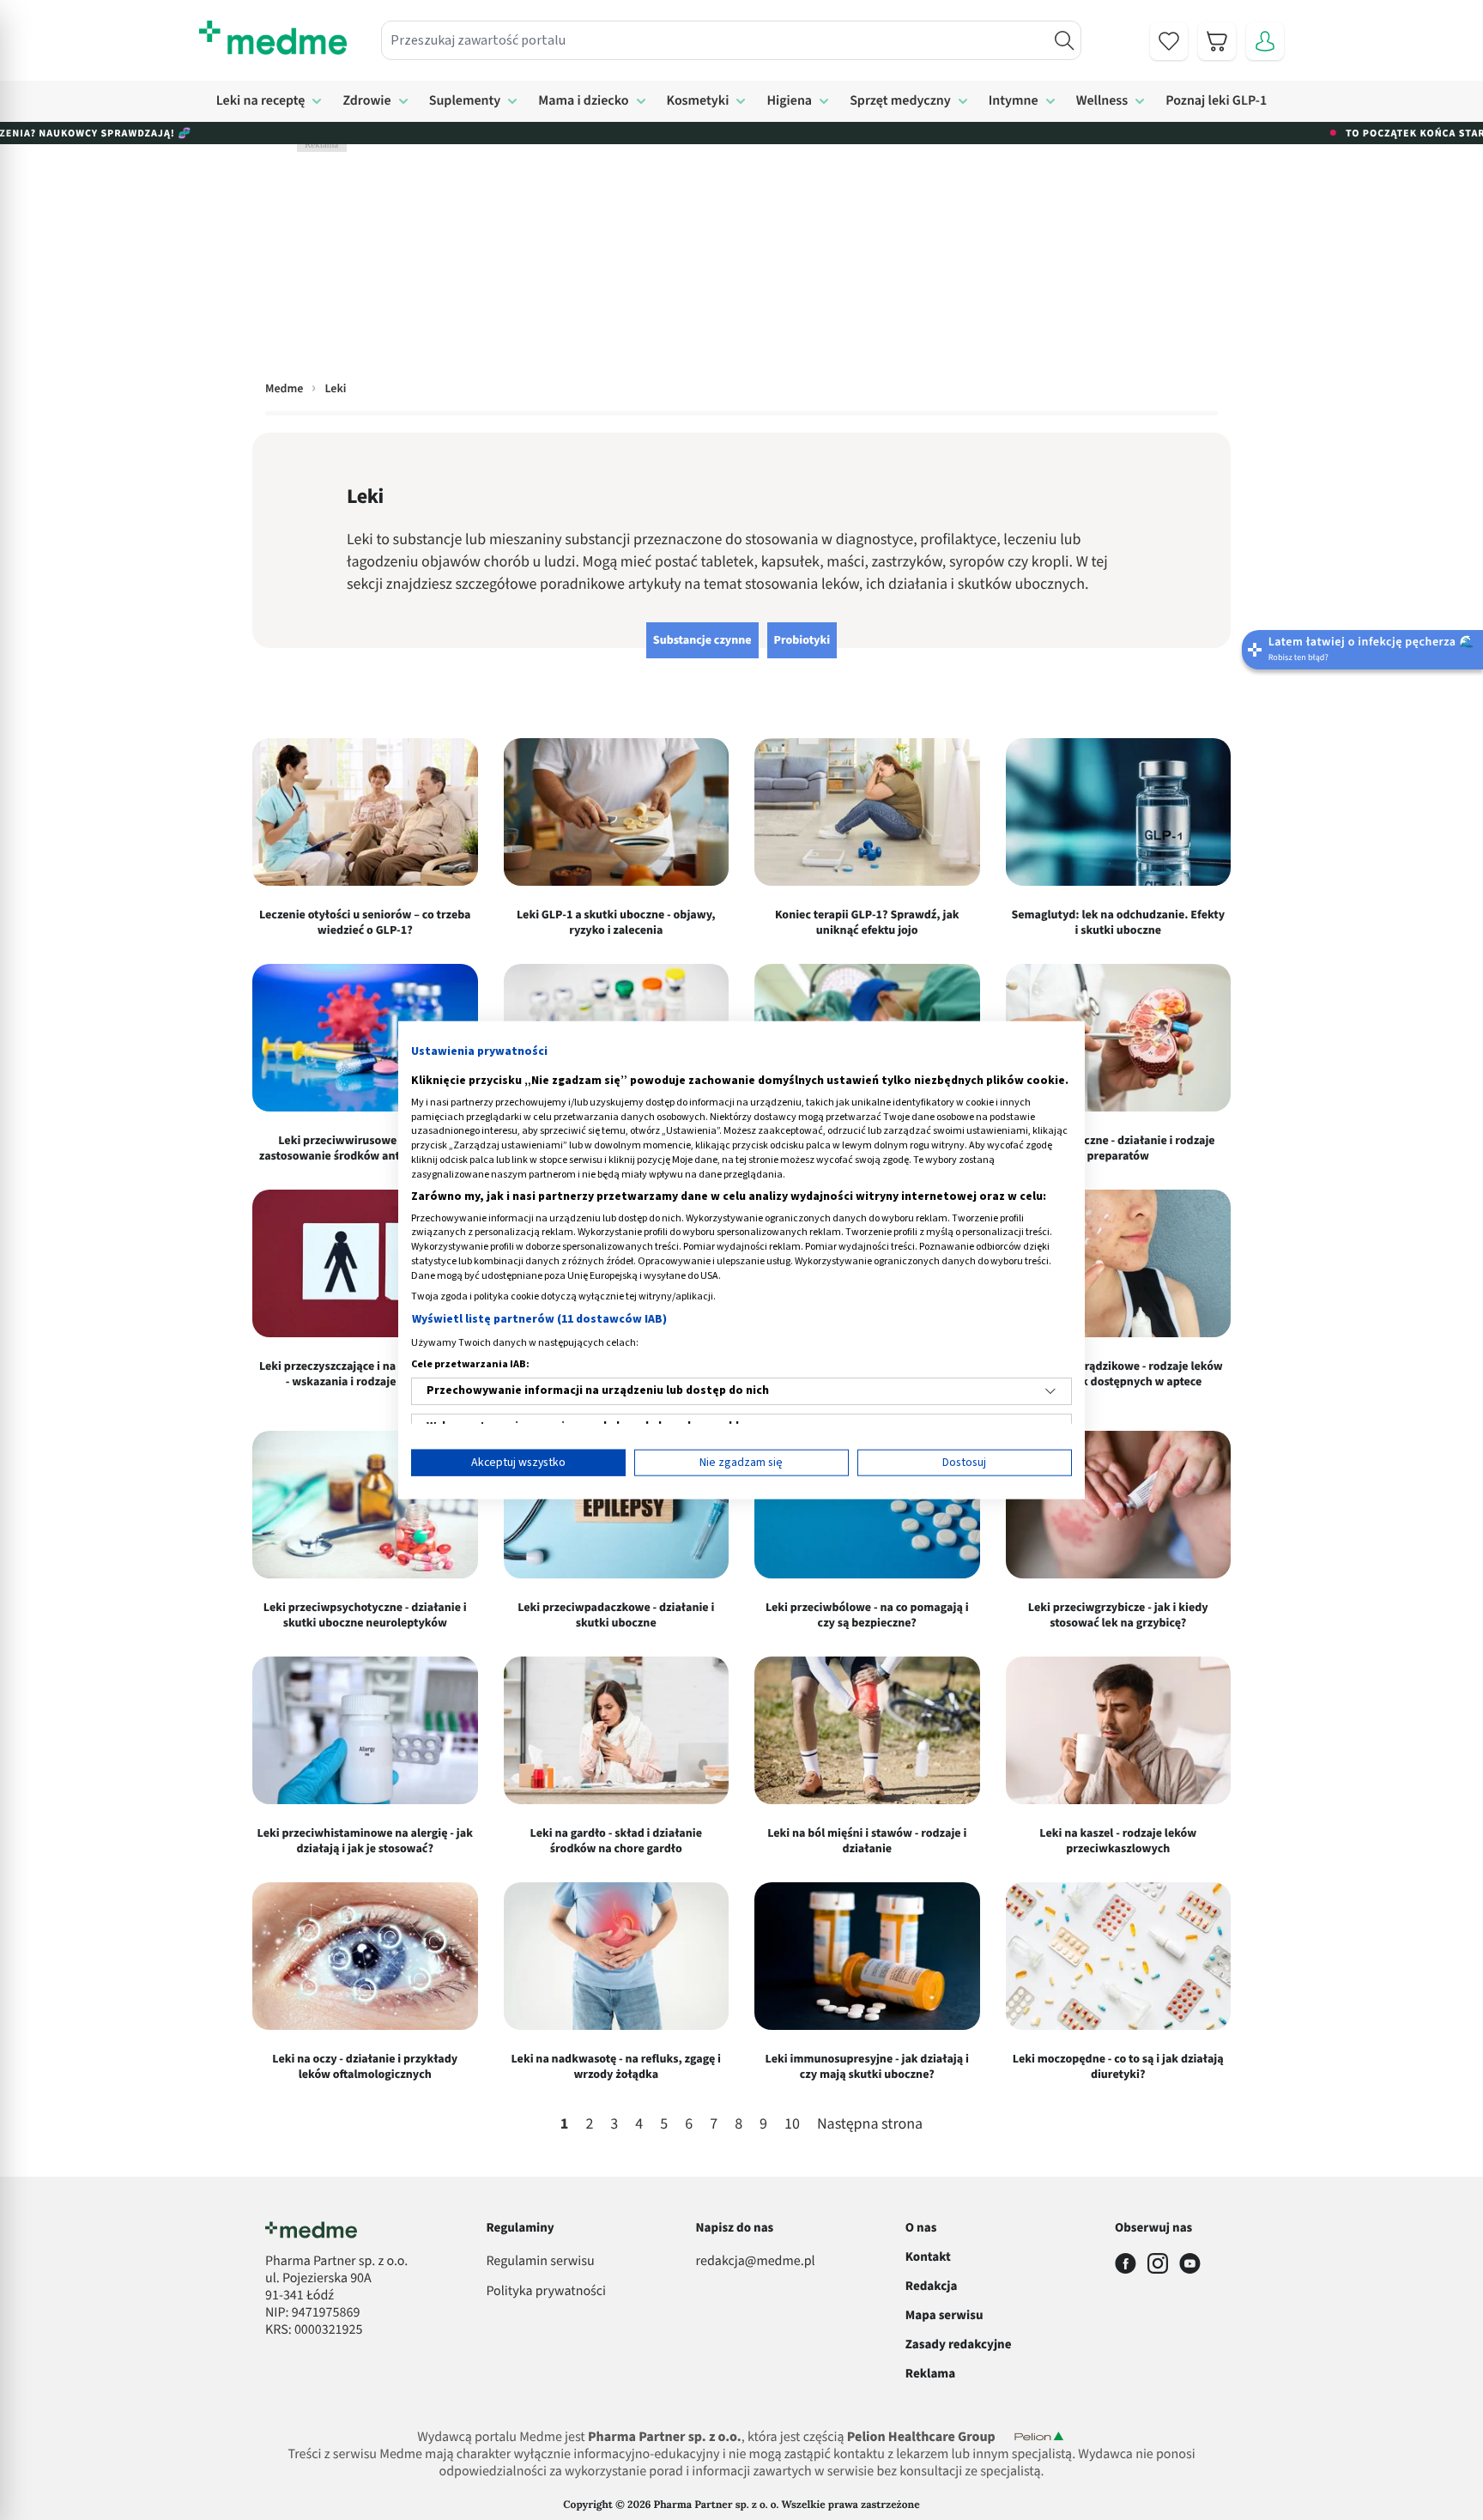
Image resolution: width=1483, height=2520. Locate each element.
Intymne (1014, 101)
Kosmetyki (698, 101)
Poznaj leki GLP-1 (1216, 101)
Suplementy (465, 101)
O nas (921, 2228)
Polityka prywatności (546, 2292)
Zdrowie (366, 101)
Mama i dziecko (583, 101)
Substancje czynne (702, 640)
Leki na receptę (261, 101)
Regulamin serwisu (540, 2262)
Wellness (1102, 101)
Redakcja (932, 2286)
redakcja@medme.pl (756, 2262)
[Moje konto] (1265, 41)
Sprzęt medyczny (900, 101)
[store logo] (273, 38)
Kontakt (928, 2257)
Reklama (930, 2374)
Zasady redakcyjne (959, 2344)
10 (792, 2125)
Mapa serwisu (944, 2315)
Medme (284, 389)
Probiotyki (802, 640)
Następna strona (870, 2125)
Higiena (789, 101)
